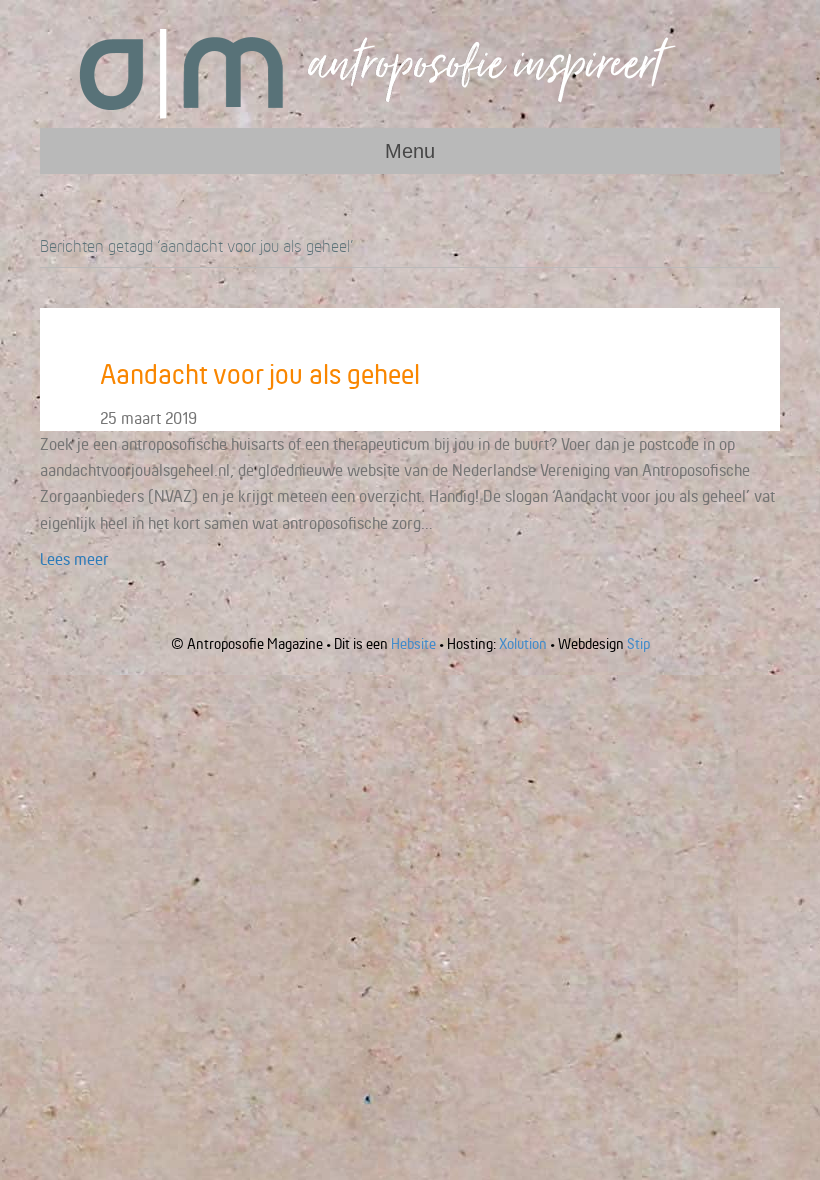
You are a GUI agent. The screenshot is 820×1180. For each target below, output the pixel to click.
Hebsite (413, 643)
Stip (638, 643)
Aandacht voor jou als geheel (260, 374)
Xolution (523, 643)
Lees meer (74, 559)
